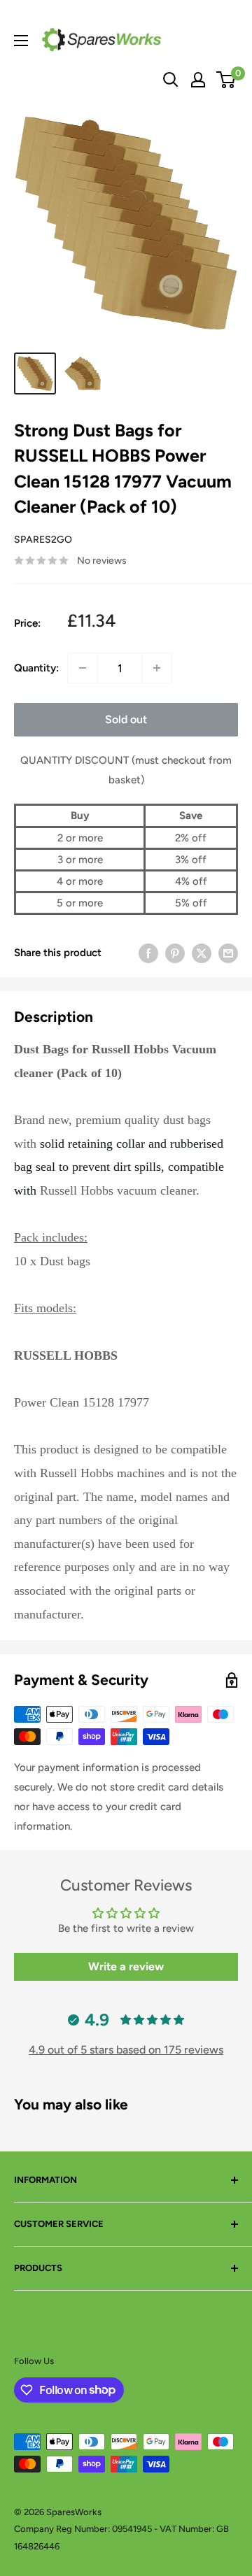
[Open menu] (21, 41)
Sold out (126, 719)
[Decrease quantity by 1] (83, 668)
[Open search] (171, 80)
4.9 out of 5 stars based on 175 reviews (126, 2050)
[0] (226, 80)
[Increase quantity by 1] (157, 668)
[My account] (198, 80)
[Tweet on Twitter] (202, 953)
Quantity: (36, 668)
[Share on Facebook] (148, 953)
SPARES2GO (43, 540)
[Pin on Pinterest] (175, 953)
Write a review (126, 1966)
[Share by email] (228, 953)
